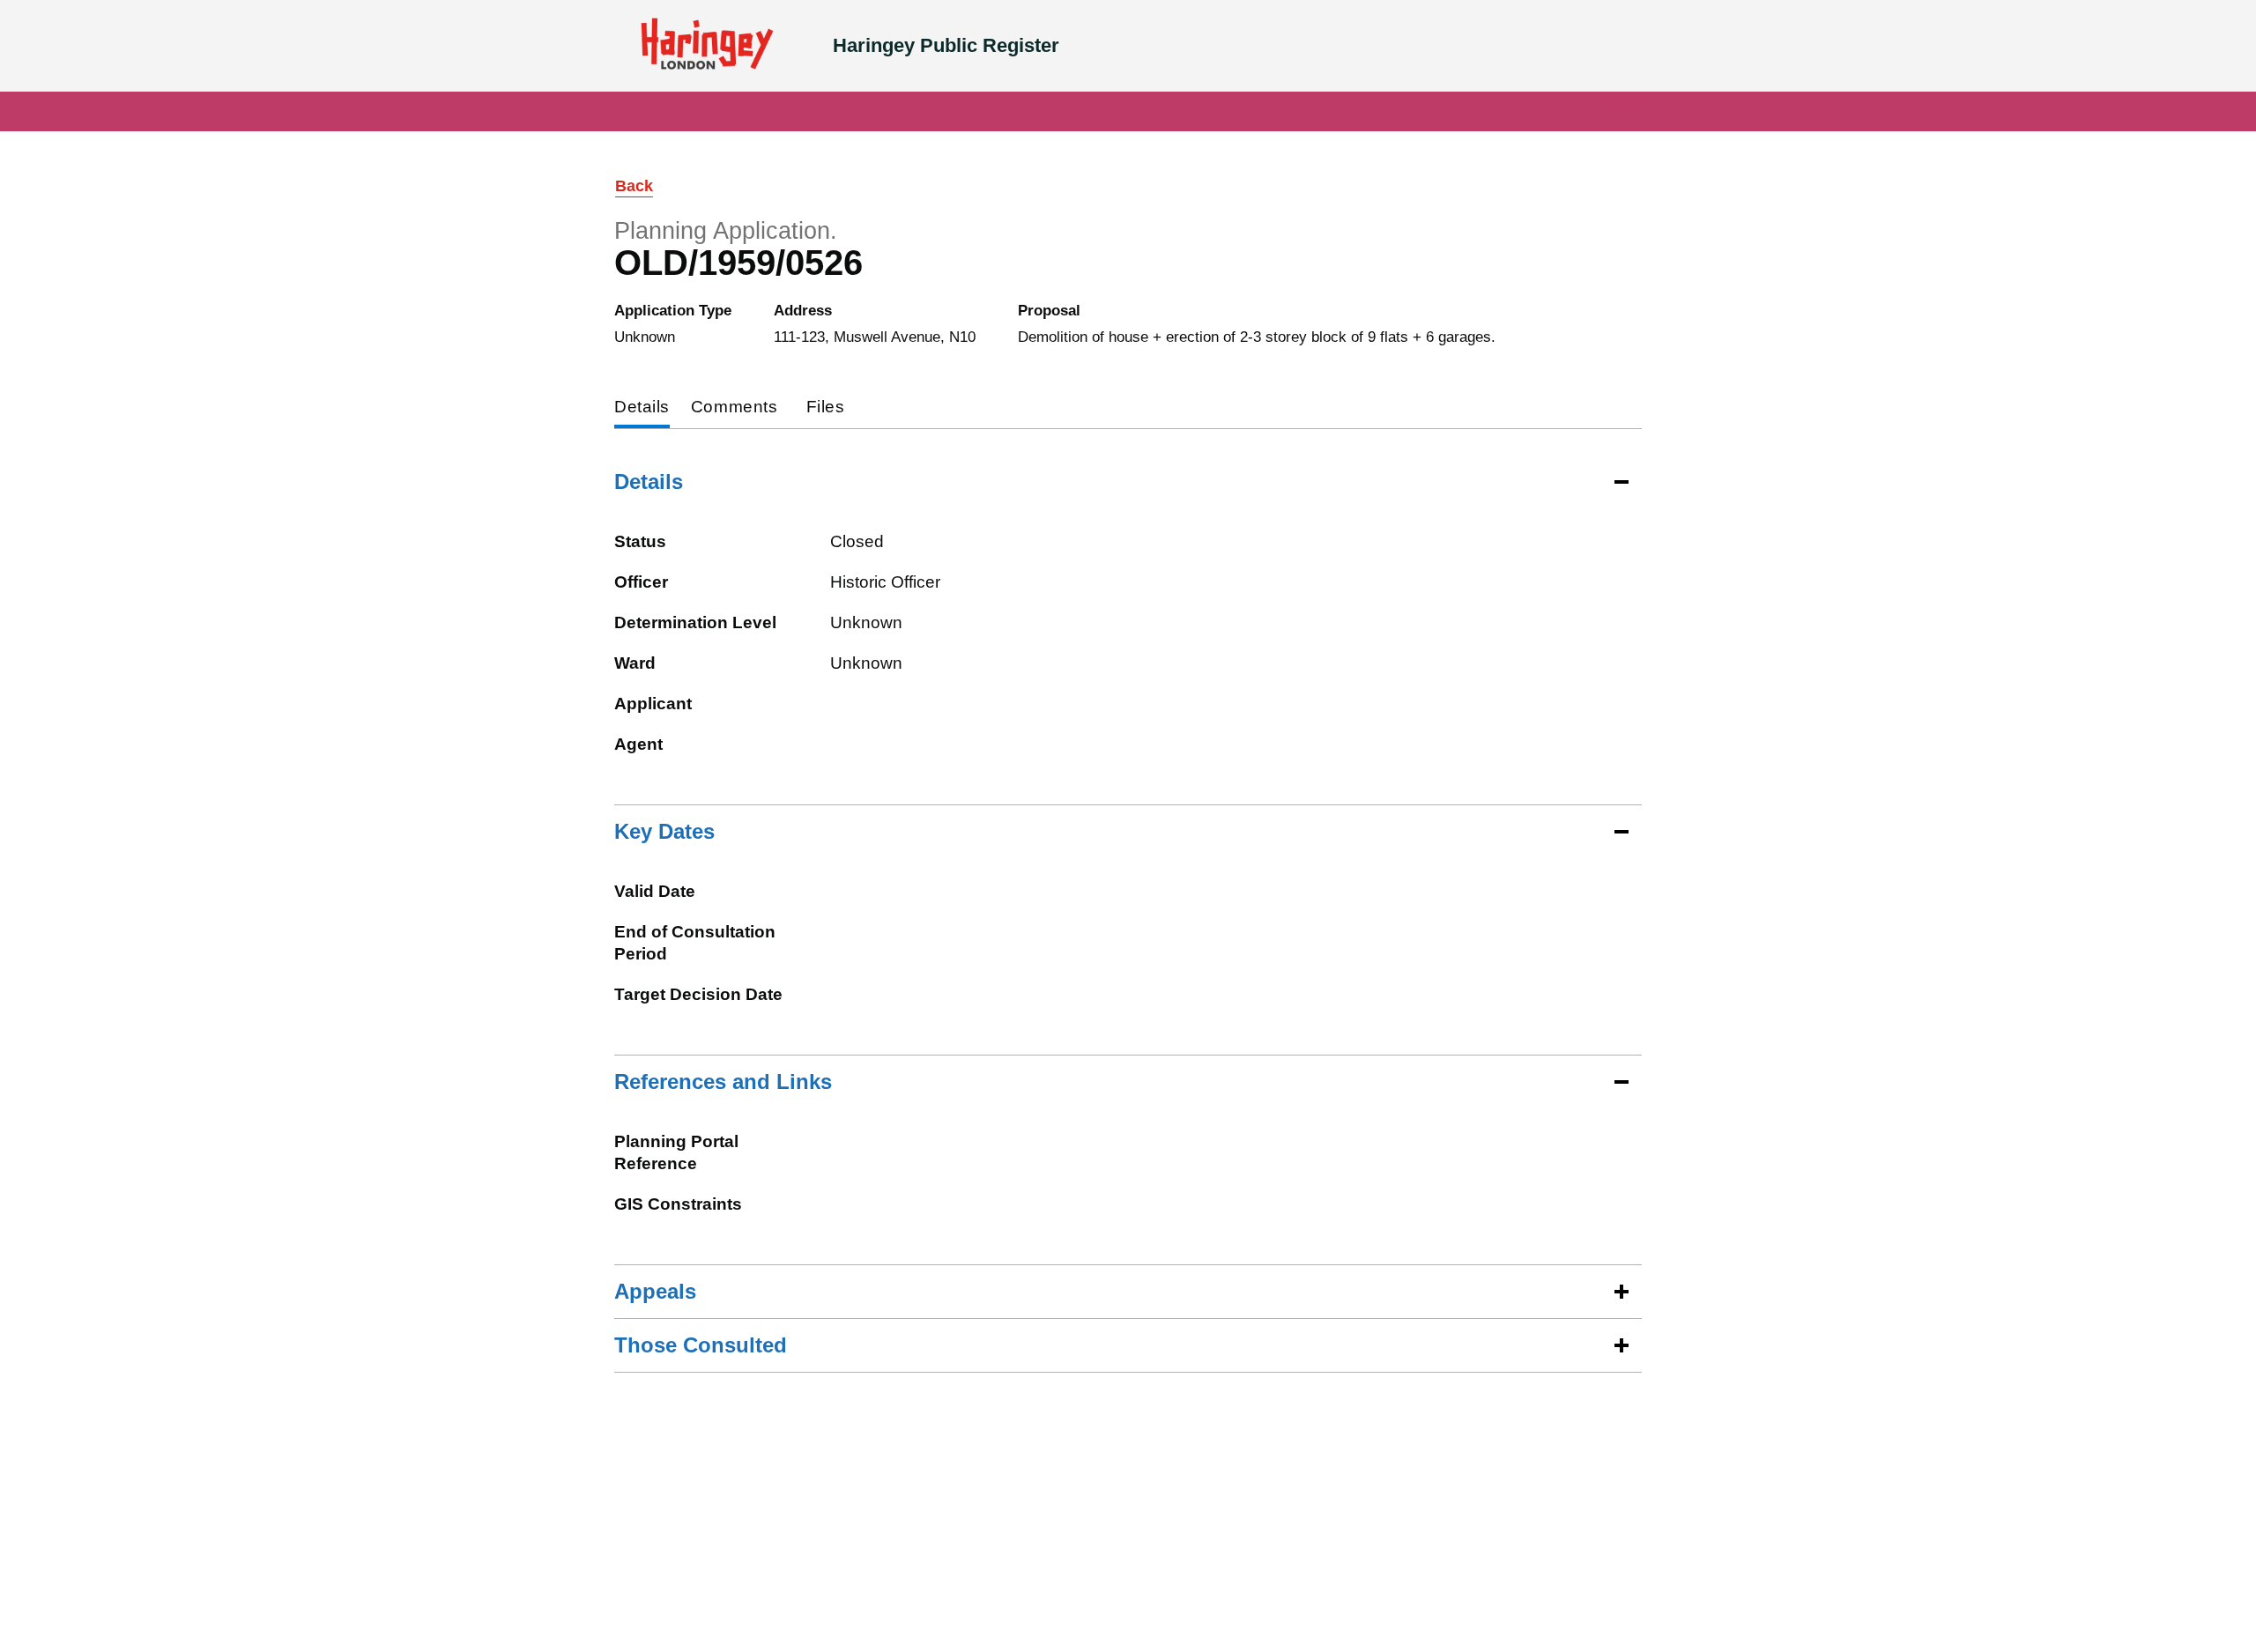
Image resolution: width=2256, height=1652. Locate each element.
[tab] (642, 408)
